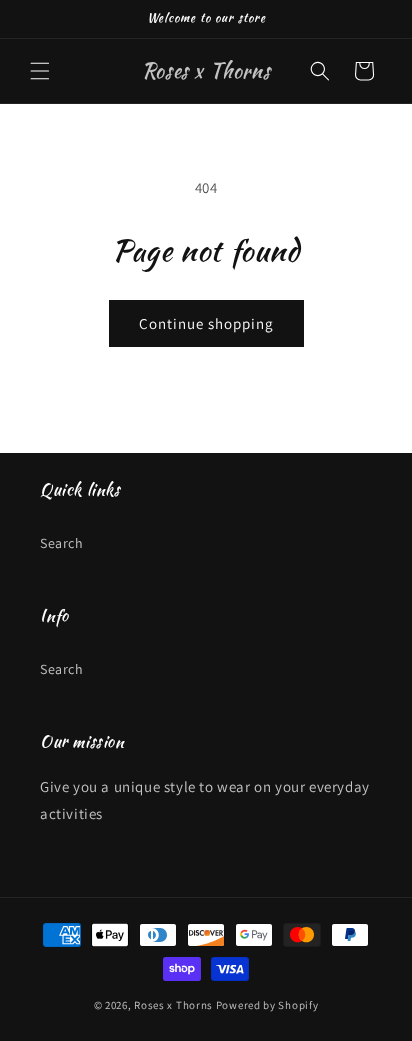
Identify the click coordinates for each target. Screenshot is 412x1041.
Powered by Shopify (267, 1005)
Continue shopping (206, 323)
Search (62, 543)
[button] (40, 71)
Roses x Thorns (173, 1005)
